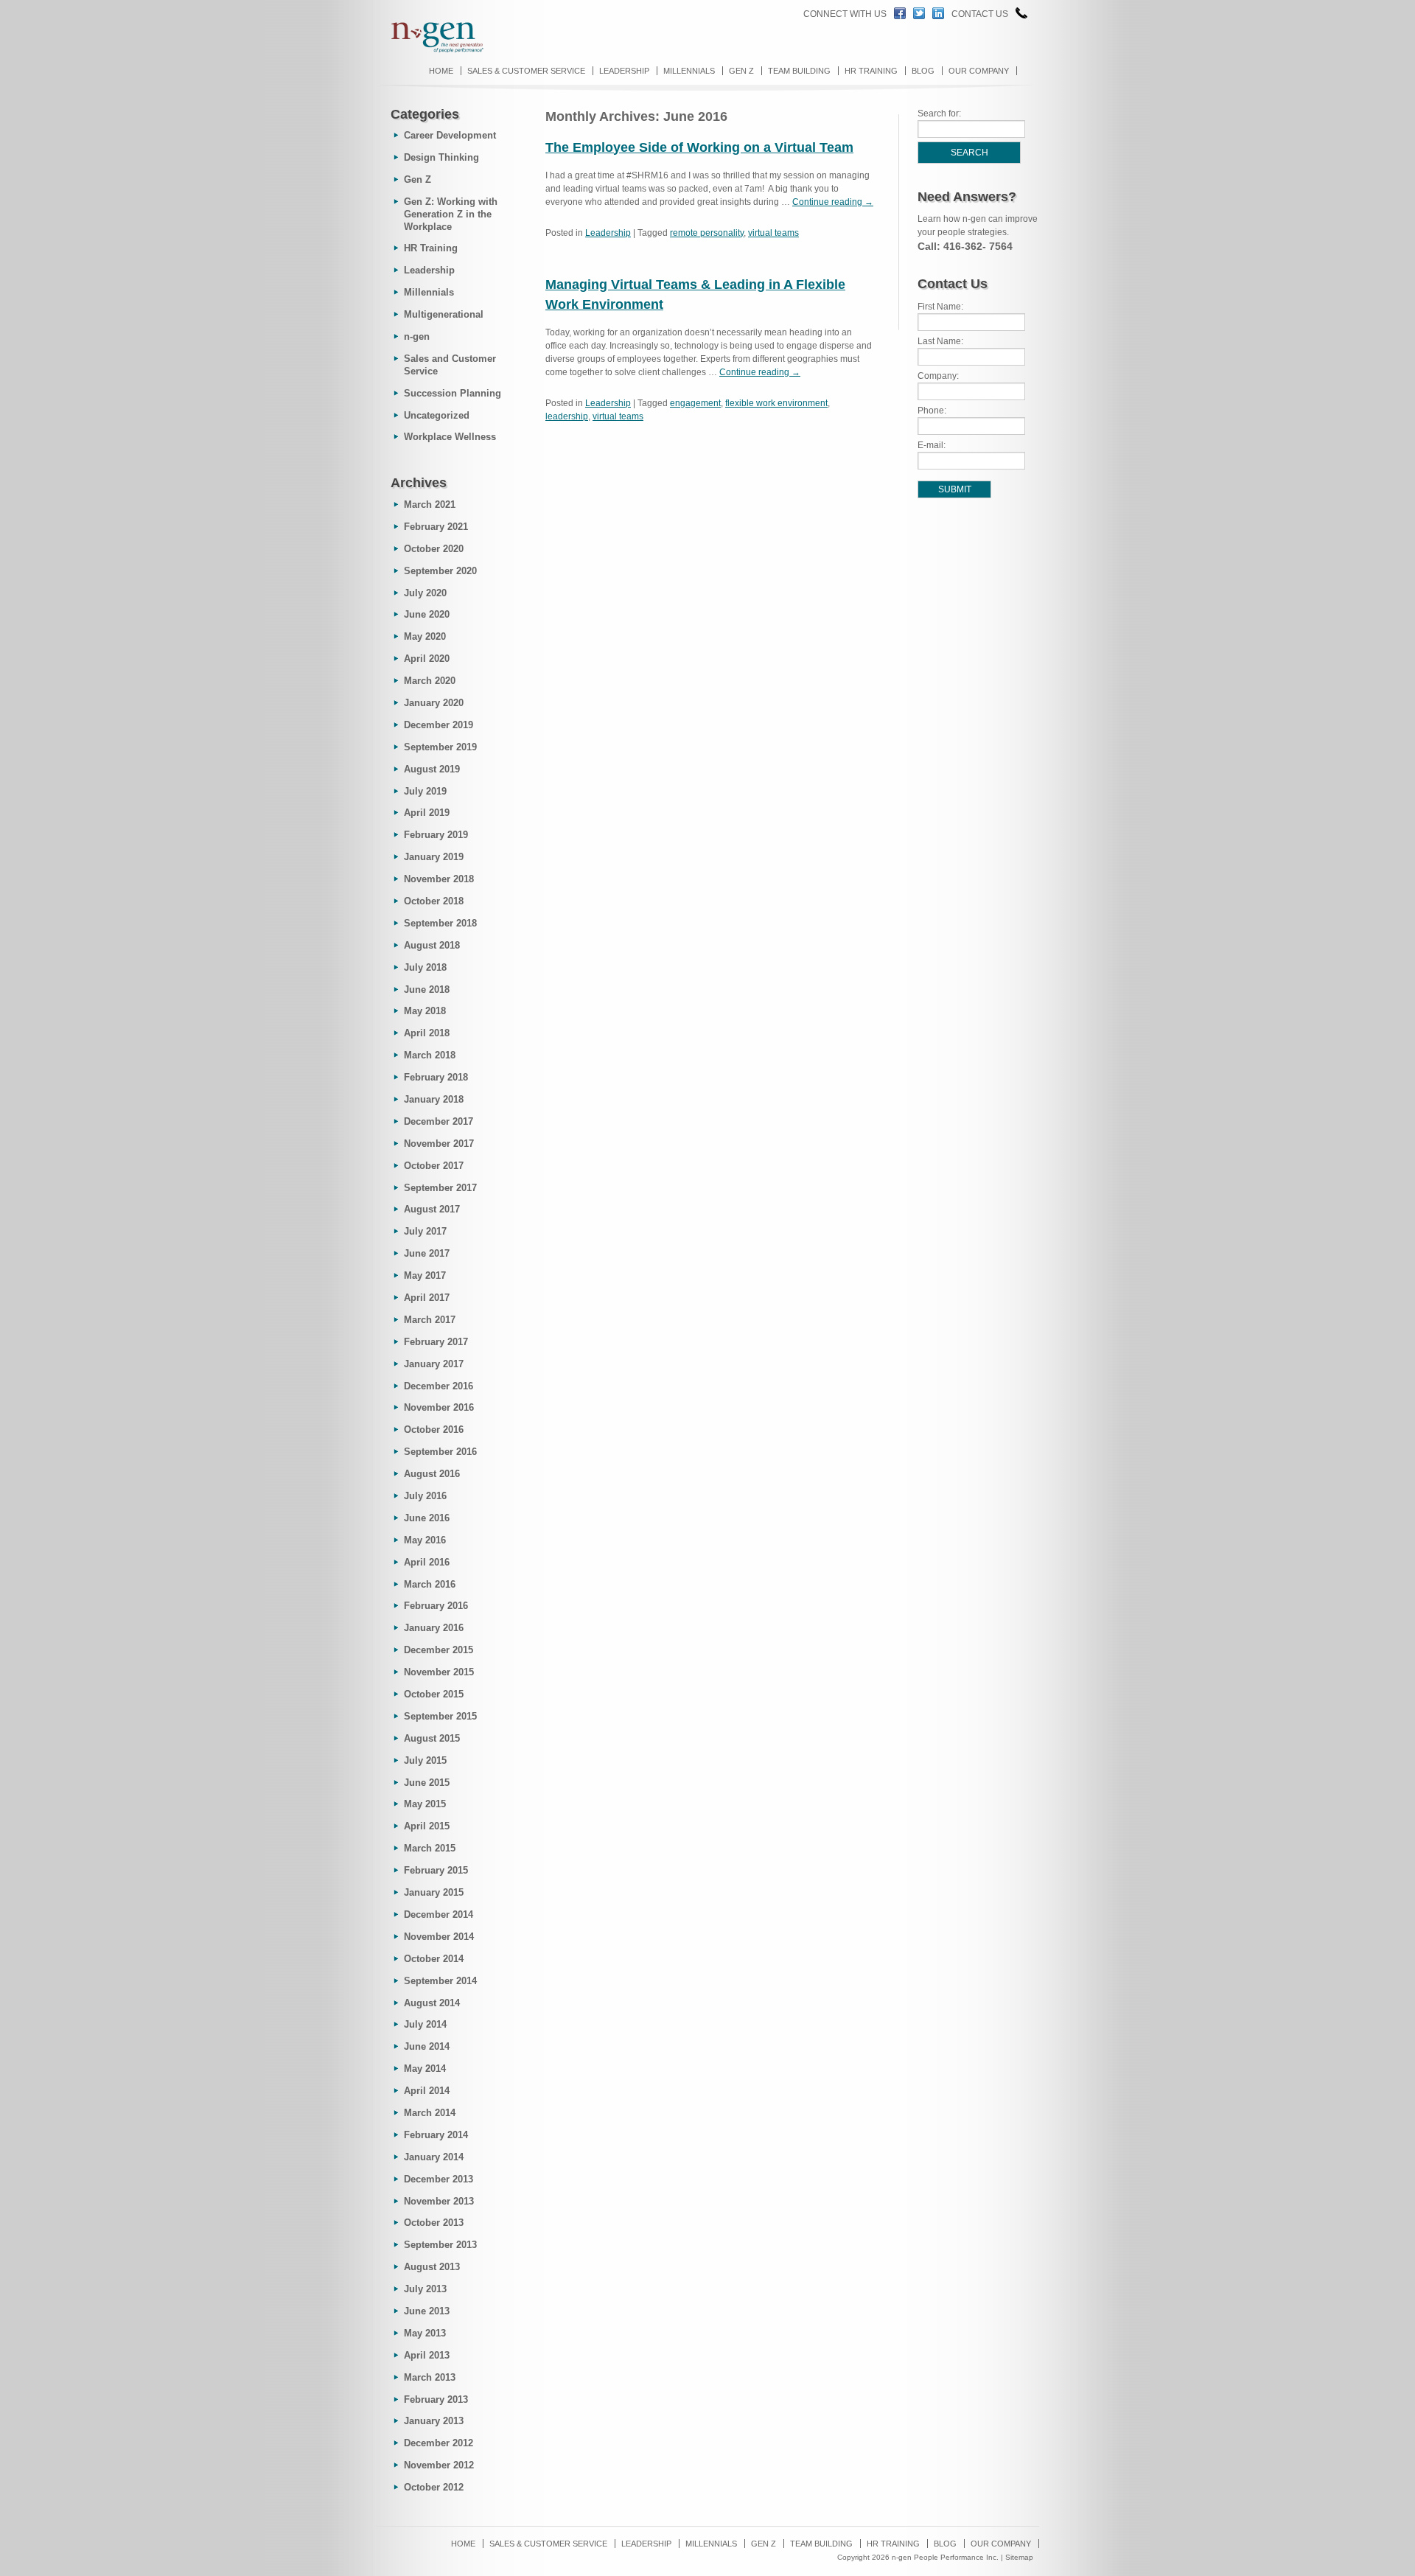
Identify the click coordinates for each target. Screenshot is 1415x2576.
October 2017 (434, 1166)
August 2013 (432, 2267)
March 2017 (430, 1320)
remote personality (707, 233)
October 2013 (434, 2223)
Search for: (939, 114)
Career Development (450, 135)
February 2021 (436, 527)
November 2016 (439, 1407)
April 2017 (427, 1298)
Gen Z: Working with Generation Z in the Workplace (451, 214)
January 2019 (434, 857)
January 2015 (434, 1892)
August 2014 (432, 2003)
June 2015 (427, 1783)
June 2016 (427, 1518)
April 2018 (427, 1033)
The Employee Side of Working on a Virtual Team (699, 147)
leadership (567, 416)
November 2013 (439, 2201)
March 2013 (430, 2377)
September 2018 (440, 923)
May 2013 (425, 2333)
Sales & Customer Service (526, 71)
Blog (923, 71)
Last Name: (940, 341)
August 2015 (432, 1738)
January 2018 (434, 1099)
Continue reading (833, 202)
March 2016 (430, 1584)
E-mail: (932, 445)
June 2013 (427, 2311)
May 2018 (425, 1011)
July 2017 (425, 1231)
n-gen (417, 336)
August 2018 (432, 945)
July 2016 (425, 1496)
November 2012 (439, 2465)
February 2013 (436, 2399)
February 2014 (436, 2135)
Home (441, 71)
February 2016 (436, 1606)
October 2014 (434, 1959)
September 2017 (440, 1188)
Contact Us (980, 14)
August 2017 (432, 1209)
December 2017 (439, 1121)
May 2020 (425, 636)
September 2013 (440, 2245)
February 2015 (436, 1870)
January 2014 (434, 2157)
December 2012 (439, 2443)
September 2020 (440, 571)
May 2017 (425, 1275)
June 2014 (427, 2046)
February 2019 (436, 835)
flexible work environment (776, 403)
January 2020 (434, 703)
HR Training (871, 71)
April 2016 (427, 1562)
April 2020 (427, 659)
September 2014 (440, 1981)
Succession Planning (453, 393)
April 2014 (427, 2091)
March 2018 (430, 1055)
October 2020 (434, 549)
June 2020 (427, 614)
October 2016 (434, 1430)
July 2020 (425, 593)
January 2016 (434, 1628)
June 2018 (427, 989)
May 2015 (425, 1804)
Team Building (799, 71)
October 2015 (434, 1694)
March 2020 (430, 681)
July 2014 (425, 2024)
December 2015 (439, 1650)
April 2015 (427, 1826)
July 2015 (425, 1760)
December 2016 (439, 1386)
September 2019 (440, 747)
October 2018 (434, 901)
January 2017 (434, 1364)
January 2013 (434, 2421)
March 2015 (430, 1848)
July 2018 (425, 967)
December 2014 (439, 1914)
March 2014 (430, 2113)
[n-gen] (430, 51)
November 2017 (439, 1144)
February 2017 (436, 1342)
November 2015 (439, 1672)
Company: (938, 376)
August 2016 (432, 1474)
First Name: (940, 307)
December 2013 (439, 2179)
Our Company (979, 71)
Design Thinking (441, 157)
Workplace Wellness (450, 437)
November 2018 (439, 879)
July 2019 (425, 791)
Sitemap (1019, 2557)
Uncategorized (437, 415)
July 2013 (425, 2289)
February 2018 (436, 1077)
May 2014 (425, 2069)
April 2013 (427, 2355)
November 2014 (439, 1937)
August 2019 (432, 769)
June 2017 (427, 1253)
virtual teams (773, 233)
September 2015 (440, 1716)
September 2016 (440, 1452)
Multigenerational (444, 314)
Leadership (624, 71)
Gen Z (741, 71)
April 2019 (427, 813)
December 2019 (439, 725)
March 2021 (430, 505)
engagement (695, 403)
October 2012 (434, 2487)
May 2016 (425, 1540)
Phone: (932, 411)
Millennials (689, 71)
